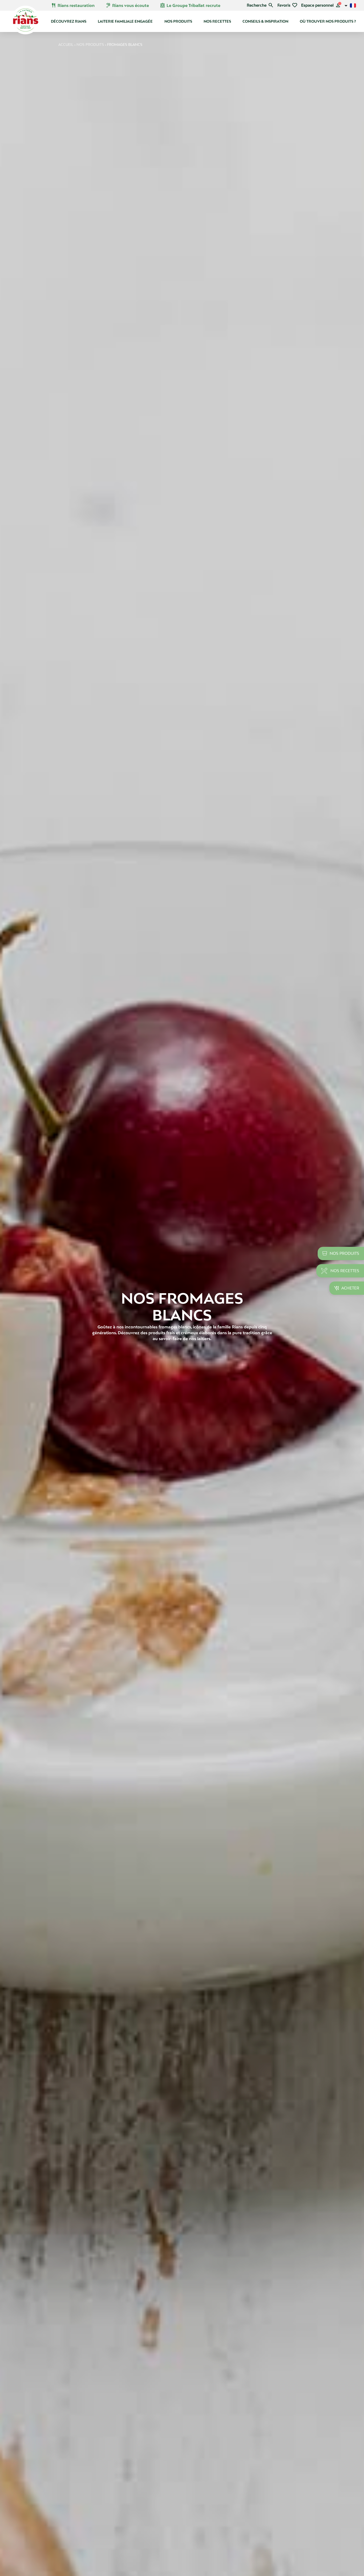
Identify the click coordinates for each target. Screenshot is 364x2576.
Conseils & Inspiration (265, 21)
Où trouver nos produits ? (328, 21)
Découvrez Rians (69, 21)
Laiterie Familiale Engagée (125, 21)
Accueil (66, 45)
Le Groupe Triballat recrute (190, 5)
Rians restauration (73, 5)
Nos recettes (217, 21)
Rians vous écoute (127, 5)
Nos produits (178, 21)
